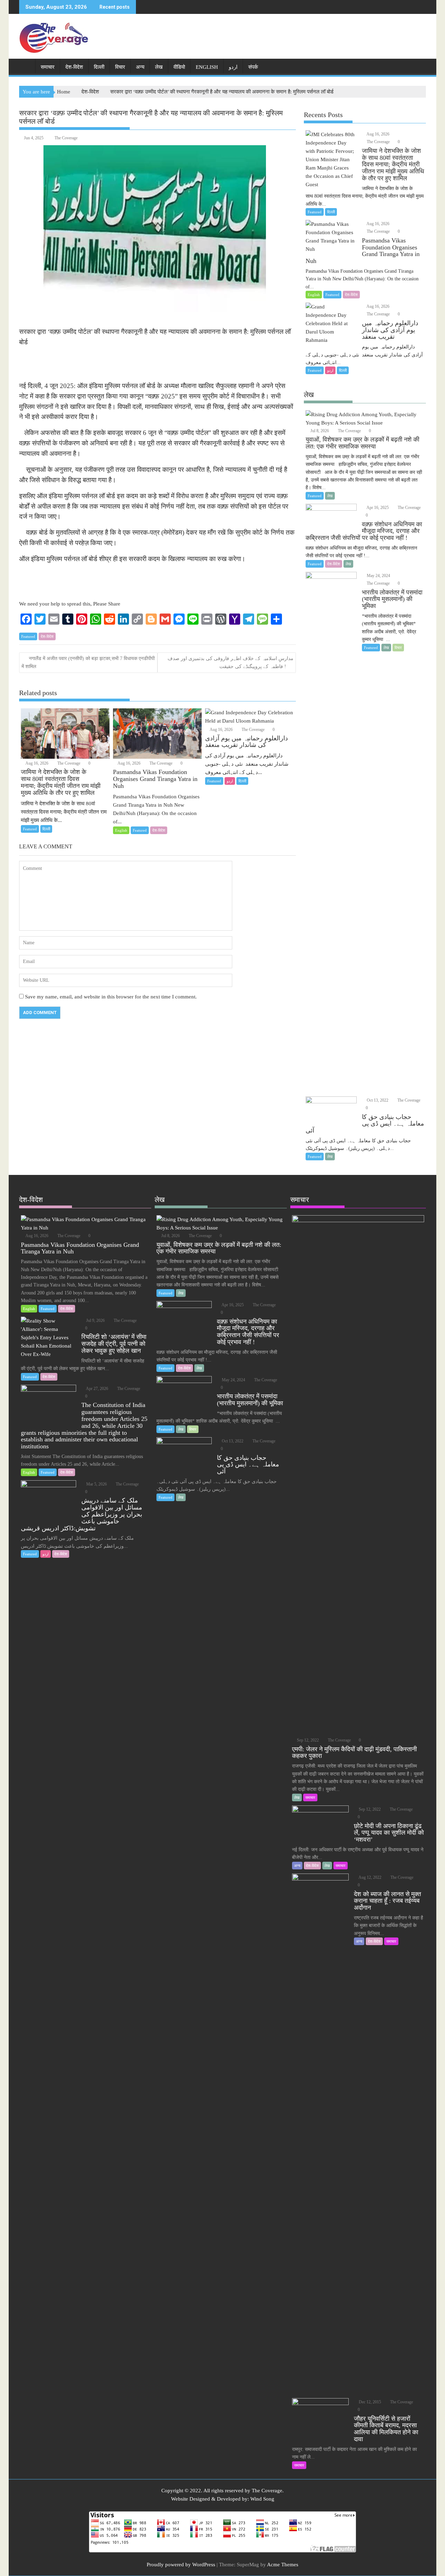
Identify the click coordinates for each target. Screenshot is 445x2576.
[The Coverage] (26, 66)
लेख (159, 67)
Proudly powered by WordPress (181, 2565)
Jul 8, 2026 (319, 431)
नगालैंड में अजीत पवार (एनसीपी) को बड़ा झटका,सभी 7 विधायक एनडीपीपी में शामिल (88, 662)
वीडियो (179, 67)
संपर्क (253, 67)
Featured (28, 636)
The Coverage (66, 138)
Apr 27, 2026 (97, 1389)
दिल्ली (99, 67)
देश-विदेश (74, 67)
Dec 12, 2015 (369, 2402)
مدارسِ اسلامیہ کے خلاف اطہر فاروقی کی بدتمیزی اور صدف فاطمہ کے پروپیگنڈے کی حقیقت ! (230, 662)
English (207, 67)
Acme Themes (283, 2565)
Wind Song (262, 2499)
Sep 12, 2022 (307, 1740)
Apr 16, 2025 (377, 508)
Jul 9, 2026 (95, 1320)
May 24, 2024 (378, 576)
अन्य (140, 67)
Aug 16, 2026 (37, 763)
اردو (233, 67)
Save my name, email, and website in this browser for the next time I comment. (111, 997)
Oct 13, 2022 (377, 1100)
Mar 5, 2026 (96, 1484)
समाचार (48, 67)
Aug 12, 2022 (370, 1877)
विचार (120, 67)
